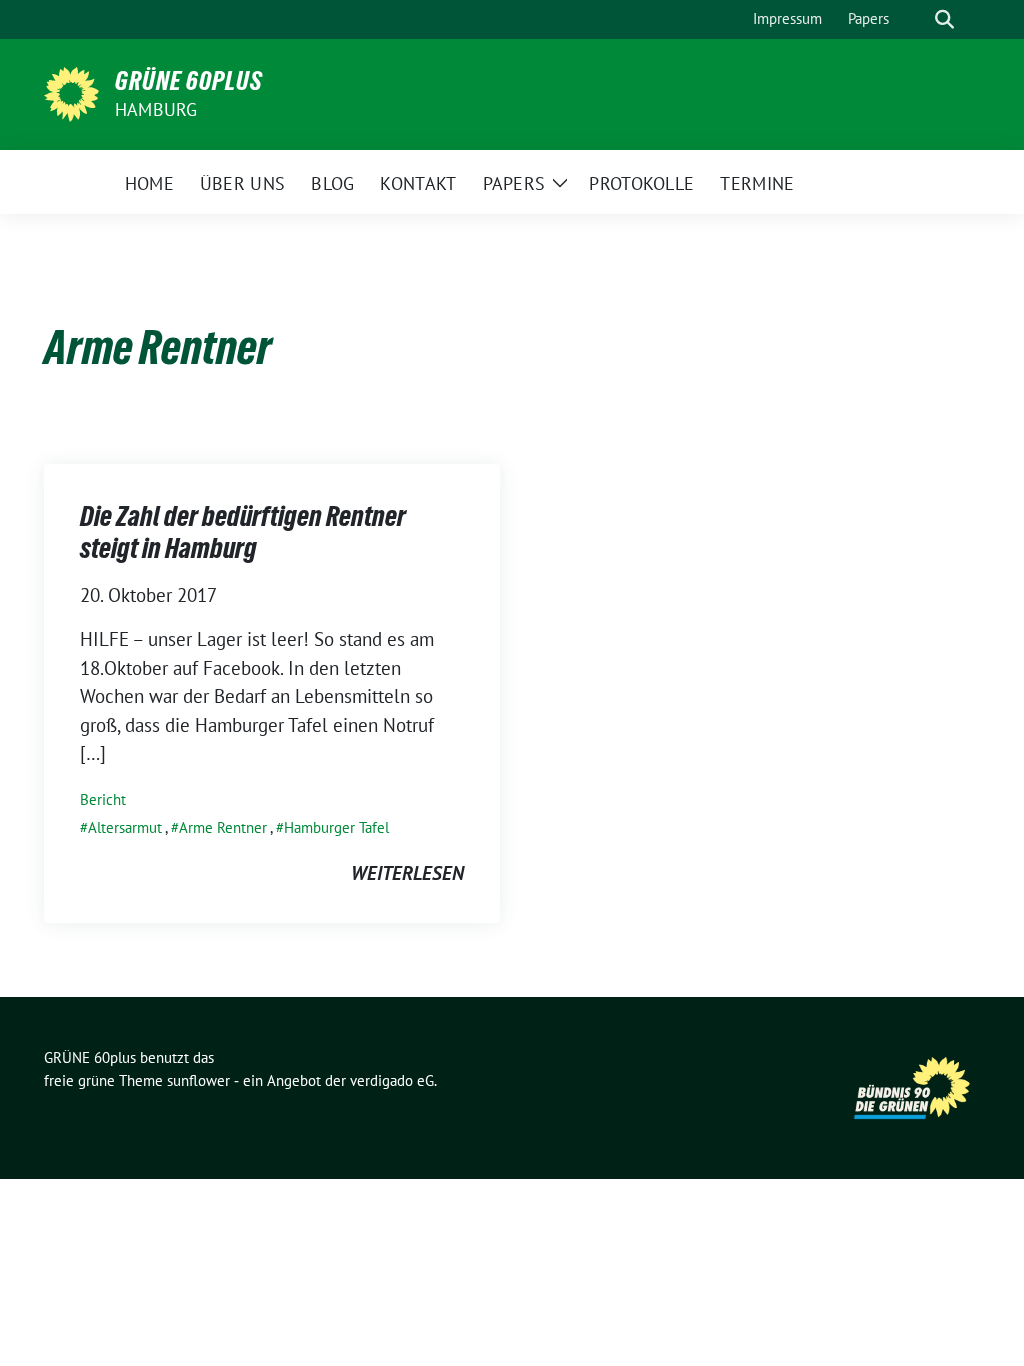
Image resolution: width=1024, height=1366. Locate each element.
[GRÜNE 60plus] (71, 92)
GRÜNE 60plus (189, 81)
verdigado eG (392, 1080)
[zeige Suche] (944, 19)
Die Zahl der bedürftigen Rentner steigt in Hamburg (243, 532)
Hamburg (156, 109)
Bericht (103, 799)
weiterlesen (407, 873)
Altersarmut (125, 827)
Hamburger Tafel (336, 827)
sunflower (198, 1080)
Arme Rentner (223, 827)
